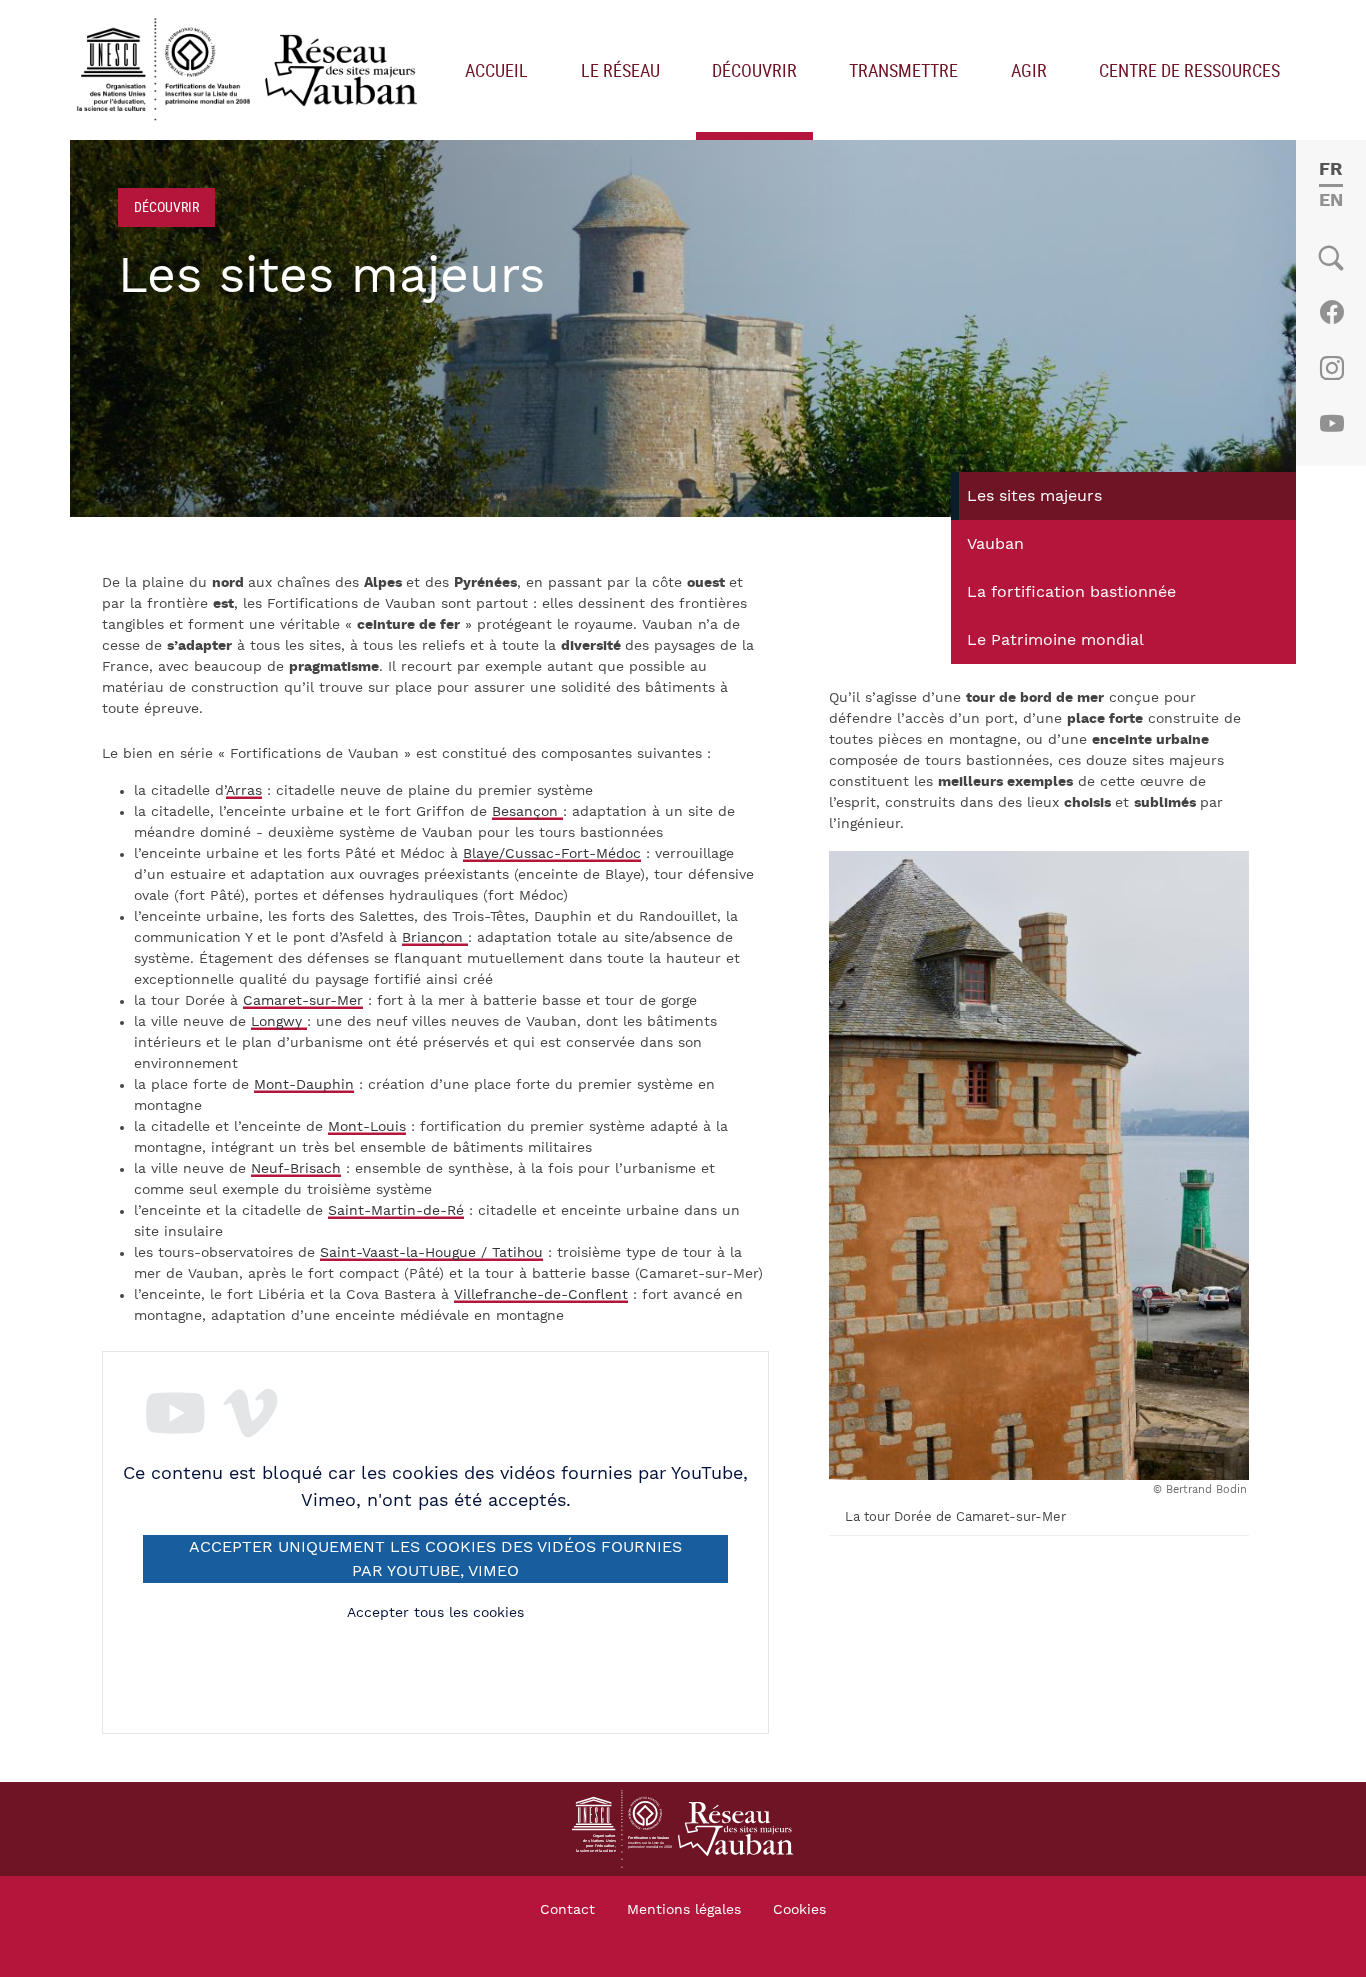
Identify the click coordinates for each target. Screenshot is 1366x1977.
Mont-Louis (367, 1127)
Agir (1029, 70)
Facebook (1331, 312)
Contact (567, 1910)
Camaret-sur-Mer (303, 1001)
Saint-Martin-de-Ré (396, 1211)
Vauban (995, 544)
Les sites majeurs (1034, 496)
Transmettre (903, 70)
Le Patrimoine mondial (1055, 640)
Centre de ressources (1189, 70)
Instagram (1331, 368)
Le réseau (620, 70)
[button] (1039, 1165)
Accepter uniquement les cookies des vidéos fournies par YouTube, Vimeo (435, 1559)
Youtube (1331, 424)
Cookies (799, 1910)
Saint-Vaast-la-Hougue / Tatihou (431, 1253)
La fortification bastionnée (1071, 592)
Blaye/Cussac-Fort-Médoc (552, 854)
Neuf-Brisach (296, 1169)
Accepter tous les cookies (435, 1613)
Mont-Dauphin (304, 1085)
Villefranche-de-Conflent (541, 1295)
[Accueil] (251, 70)
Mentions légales (684, 1910)
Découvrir (754, 70)
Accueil (496, 70)
